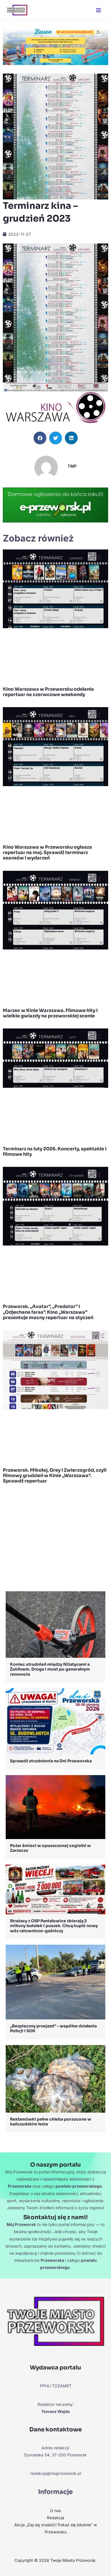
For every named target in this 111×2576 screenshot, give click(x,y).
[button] (40, 438)
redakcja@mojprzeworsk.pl (56, 2473)
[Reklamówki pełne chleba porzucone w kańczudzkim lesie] (55, 2078)
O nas (55, 2511)
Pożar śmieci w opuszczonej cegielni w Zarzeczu (50, 1848)
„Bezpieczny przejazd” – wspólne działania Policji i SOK (53, 2029)
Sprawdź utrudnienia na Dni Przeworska (51, 1761)
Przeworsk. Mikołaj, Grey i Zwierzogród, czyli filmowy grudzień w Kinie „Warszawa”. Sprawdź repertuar (55, 1476)
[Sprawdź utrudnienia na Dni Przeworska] (55, 1721)
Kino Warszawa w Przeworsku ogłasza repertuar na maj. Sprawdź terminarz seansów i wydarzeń (47, 852)
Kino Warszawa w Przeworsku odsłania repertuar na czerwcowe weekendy (48, 692)
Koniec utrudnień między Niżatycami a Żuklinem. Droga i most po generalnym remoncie (50, 1669)
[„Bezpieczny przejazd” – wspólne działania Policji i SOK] (55, 1982)
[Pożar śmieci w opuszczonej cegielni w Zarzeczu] (55, 1806)
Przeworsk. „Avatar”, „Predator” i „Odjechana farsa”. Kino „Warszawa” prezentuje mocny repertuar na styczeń (48, 1312)
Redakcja (56, 2518)
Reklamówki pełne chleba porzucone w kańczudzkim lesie (51, 2122)
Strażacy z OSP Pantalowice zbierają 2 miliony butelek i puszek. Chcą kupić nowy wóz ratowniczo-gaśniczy (54, 1926)
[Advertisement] (55, 1539)
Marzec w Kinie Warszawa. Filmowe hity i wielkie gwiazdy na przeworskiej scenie (50, 1013)
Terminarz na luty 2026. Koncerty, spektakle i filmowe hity (55, 1151)
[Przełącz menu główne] (98, 10)
